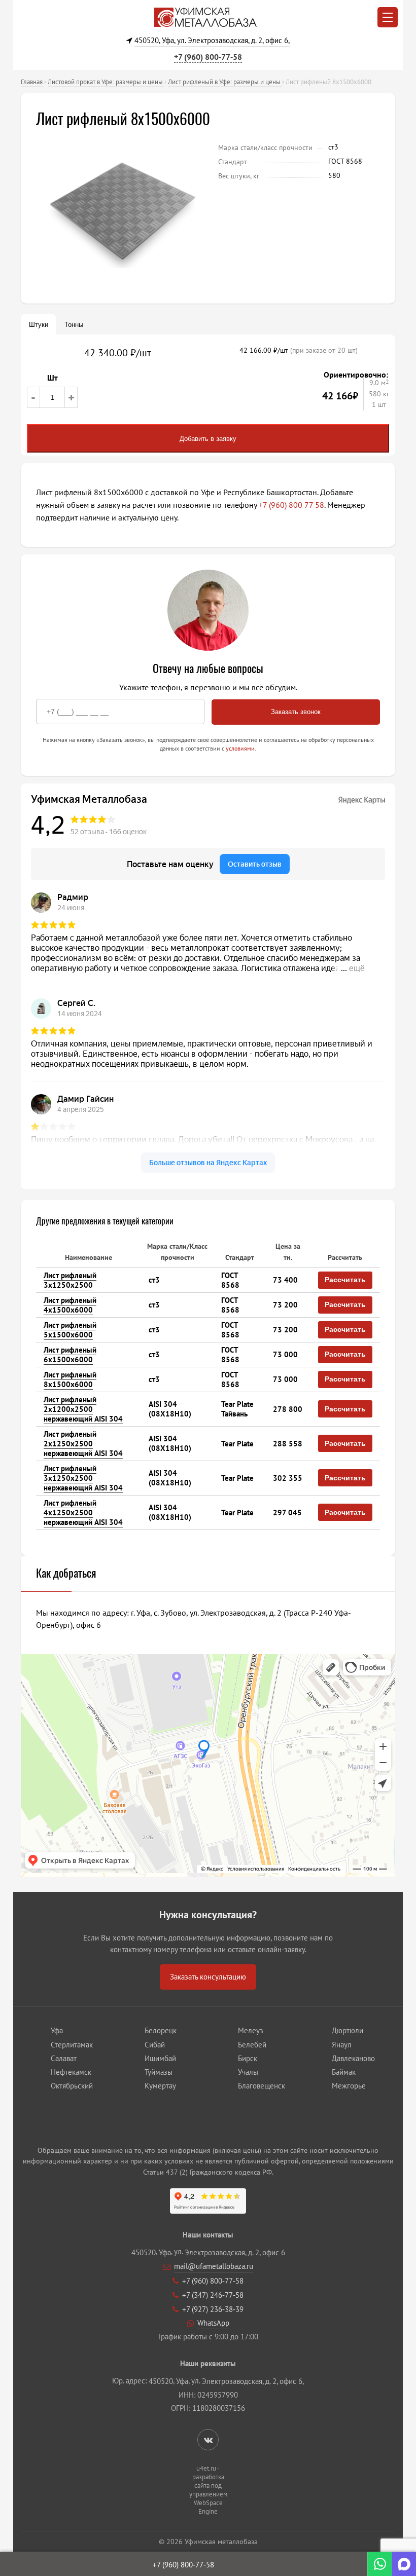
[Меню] (388, 17)
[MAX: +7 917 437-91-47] (404, 2564)
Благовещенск (262, 2086)
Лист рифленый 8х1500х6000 (70, 1379)
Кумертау (160, 2086)
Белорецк (161, 2030)
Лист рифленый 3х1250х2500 (70, 1280)
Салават (64, 2058)
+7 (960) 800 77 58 (291, 505)
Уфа (57, 2030)
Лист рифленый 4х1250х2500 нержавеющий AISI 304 (83, 1513)
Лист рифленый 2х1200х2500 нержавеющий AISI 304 (83, 1409)
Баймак (344, 2072)
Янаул (342, 2045)
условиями (240, 748)
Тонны (74, 325)
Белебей (252, 2045)
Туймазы (159, 2072)
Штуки (39, 325)
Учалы (248, 2072)
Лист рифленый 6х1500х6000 (70, 1355)
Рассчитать (345, 1280)
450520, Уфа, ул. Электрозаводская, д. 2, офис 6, (212, 40)
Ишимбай (160, 2058)
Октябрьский (72, 2086)
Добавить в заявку (208, 439)
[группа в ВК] (208, 2440)
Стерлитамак (72, 2045)
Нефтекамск (71, 2072)
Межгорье (349, 2086)
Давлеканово (353, 2058)
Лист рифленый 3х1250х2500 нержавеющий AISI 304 (83, 1478)
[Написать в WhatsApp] (379, 2564)
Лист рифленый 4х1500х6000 (70, 1305)
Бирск (248, 2058)
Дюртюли (348, 2030)
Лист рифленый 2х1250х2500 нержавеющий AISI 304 (83, 1444)
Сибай (155, 2045)
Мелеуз (251, 2030)
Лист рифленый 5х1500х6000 (70, 1330)
